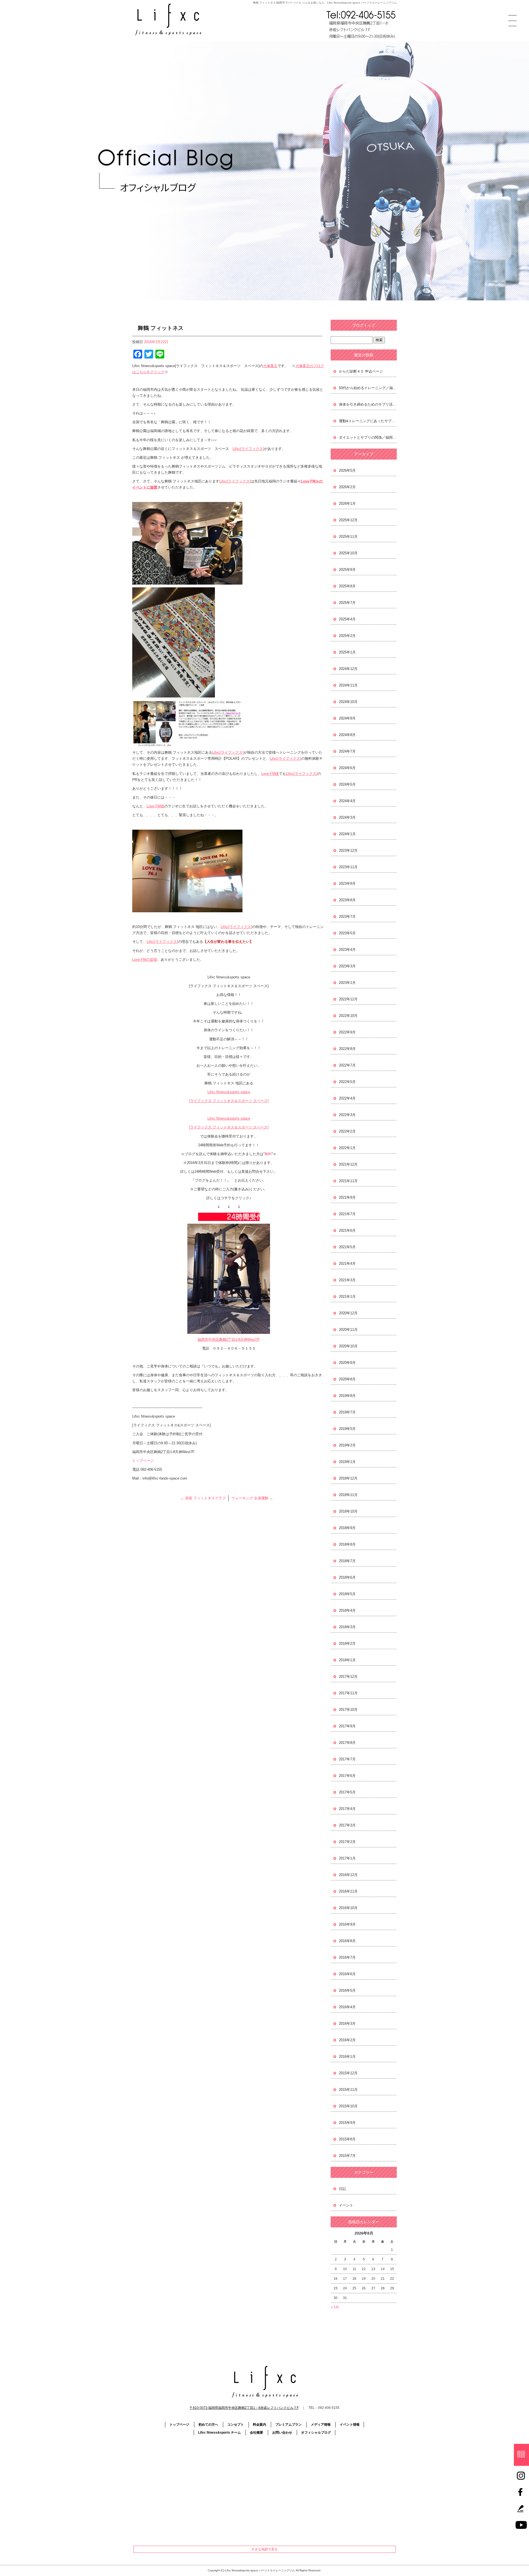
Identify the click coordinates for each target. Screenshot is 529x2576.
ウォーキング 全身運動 (252, 1498)
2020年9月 (347, 1363)
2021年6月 (347, 1230)
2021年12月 (348, 1164)
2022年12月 (348, 999)
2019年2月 (347, 1445)
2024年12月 (348, 669)
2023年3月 (347, 966)
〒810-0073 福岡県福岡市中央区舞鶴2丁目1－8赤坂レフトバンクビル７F (244, 2408)
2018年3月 (347, 1627)
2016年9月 (347, 1924)
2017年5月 (347, 1792)
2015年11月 (348, 2090)
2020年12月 (348, 1313)
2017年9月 (347, 1726)
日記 (342, 2189)
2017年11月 (348, 1693)
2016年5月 (347, 1990)
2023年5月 (347, 933)
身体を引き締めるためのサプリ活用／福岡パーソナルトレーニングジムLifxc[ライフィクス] (368, 404)
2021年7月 (347, 1214)
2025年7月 (347, 603)
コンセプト (236, 2425)
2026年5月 (347, 470)
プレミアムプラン (288, 2425)
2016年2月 (347, 2040)
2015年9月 (347, 2123)
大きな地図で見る (264, 2549)
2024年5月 (347, 784)
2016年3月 (347, 2023)
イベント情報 (350, 2425)
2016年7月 (347, 1957)
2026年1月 (347, 503)
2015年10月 (348, 2106)
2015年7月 (347, 2156)
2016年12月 (348, 1875)
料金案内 (260, 2425)
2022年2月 (347, 1131)
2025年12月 (348, 520)
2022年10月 (348, 1016)
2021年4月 (347, 1263)
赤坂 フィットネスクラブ (203, 1498)
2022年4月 (347, 1098)
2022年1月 (347, 1148)
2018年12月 (348, 1478)
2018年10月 (348, 1511)
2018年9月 (347, 1528)
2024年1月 (347, 834)
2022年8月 (347, 1049)
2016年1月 (347, 2057)
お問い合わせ (282, 2433)
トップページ (143, 1461)
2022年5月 (347, 1082)
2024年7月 (347, 751)
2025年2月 (347, 636)
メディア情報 (321, 2425)
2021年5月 (347, 1247)
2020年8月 (347, 1379)
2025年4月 (347, 619)
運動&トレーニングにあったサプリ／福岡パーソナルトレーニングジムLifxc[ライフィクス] (368, 421)
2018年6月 (347, 1577)
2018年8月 (347, 1544)
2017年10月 (348, 1710)
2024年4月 (347, 801)
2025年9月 (347, 570)
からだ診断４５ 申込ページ (361, 371)
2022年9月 (347, 1032)
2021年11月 (348, 1181)
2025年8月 (347, 586)
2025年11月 (348, 537)
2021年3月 (347, 1280)
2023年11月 (348, 867)
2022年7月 (347, 1065)
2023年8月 (347, 900)
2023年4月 (347, 950)
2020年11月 (348, 1330)
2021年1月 (347, 1297)
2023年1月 (347, 983)
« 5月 (335, 2307)
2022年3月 (347, 1115)
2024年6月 (347, 768)
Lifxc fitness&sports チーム (219, 2433)
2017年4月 (347, 1809)
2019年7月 (347, 1412)
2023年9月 (347, 883)
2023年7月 (347, 917)
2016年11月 (348, 1891)
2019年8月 (347, 1396)
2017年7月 (347, 1759)
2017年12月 (348, 1677)
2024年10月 (348, 702)
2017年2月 (347, 1842)
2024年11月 (348, 685)
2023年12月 (348, 850)
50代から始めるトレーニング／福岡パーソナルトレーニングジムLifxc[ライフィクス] (368, 388)
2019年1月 (347, 1462)
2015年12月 (348, 2073)
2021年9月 (347, 1197)
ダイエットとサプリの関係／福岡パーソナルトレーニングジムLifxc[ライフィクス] (368, 437)
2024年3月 (347, 817)
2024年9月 (347, 718)
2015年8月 (347, 2139)
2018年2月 (347, 1643)
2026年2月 (347, 487)
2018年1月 (347, 1660)
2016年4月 (347, 2007)
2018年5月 (347, 1594)
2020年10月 (348, 1346)
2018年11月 (348, 1495)
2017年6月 (347, 1776)
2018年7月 (347, 1561)
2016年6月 (347, 1974)
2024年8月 (347, 735)
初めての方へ (208, 2425)
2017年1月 (347, 1858)
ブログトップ (364, 325)
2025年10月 (348, 553)
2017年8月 (347, 1743)
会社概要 (257, 2433)
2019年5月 (347, 1429)
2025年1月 (347, 652)
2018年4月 (347, 1610)
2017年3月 (347, 1825)
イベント (346, 2205)
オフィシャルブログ (316, 2433)
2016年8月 (347, 1941)
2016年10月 (348, 1908)
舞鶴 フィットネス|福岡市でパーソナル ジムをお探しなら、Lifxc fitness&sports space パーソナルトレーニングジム (325, 3)
